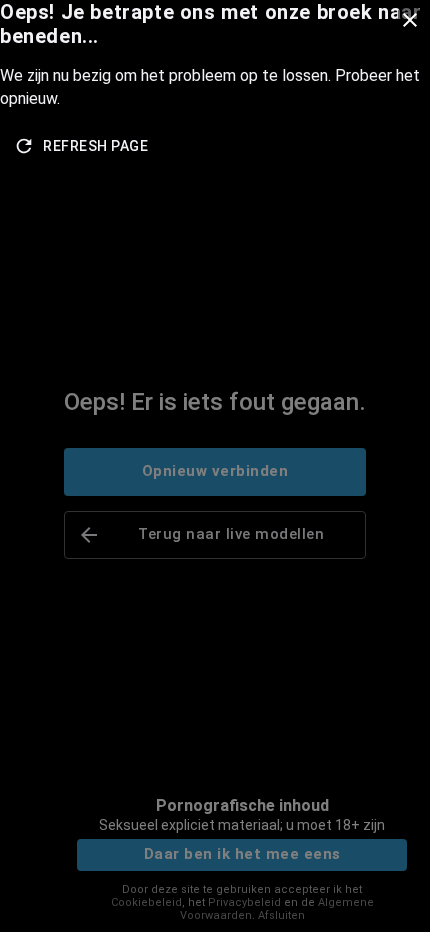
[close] (410, 20)
